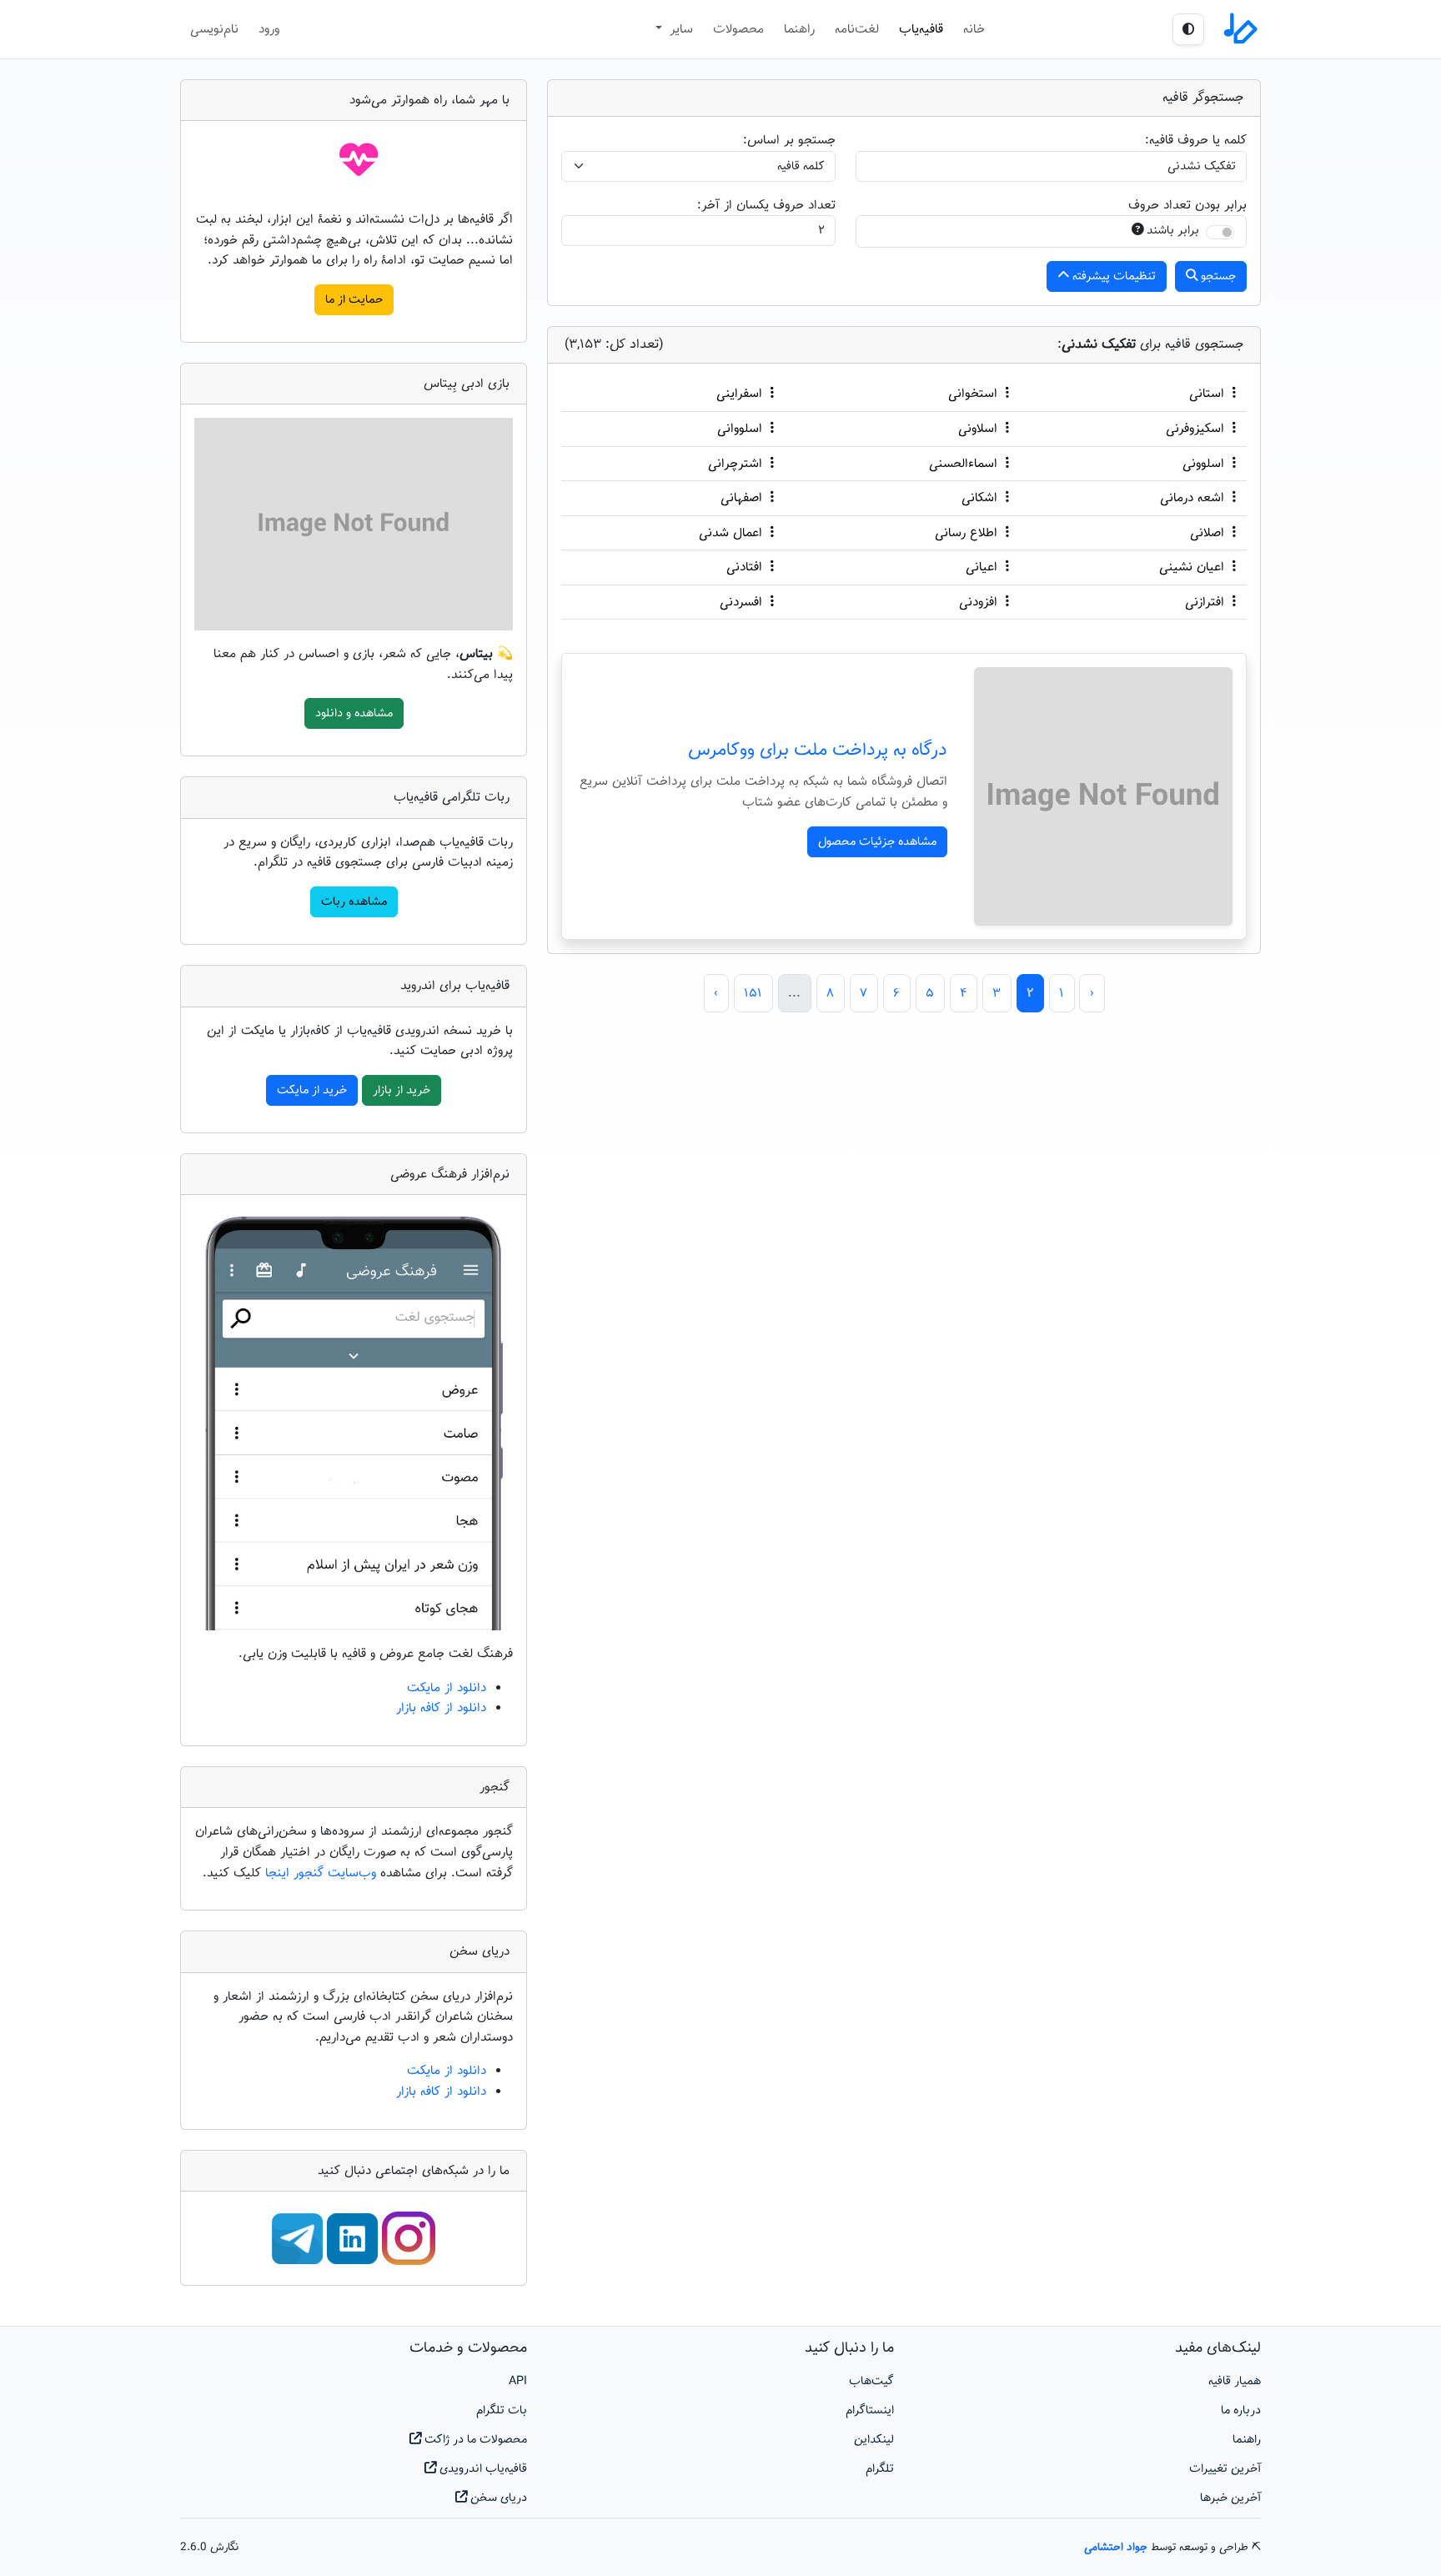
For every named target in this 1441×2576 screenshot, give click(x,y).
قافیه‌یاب (921, 29)
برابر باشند (1173, 231)
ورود (269, 29)
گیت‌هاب (871, 2381)
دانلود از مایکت (447, 1688)
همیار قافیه (1235, 2381)
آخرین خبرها (1230, 2498)
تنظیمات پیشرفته (1112, 276)
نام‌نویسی (214, 29)
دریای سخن (497, 2498)
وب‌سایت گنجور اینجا (323, 1873)
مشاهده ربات (354, 902)
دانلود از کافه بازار (441, 1708)
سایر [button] (679, 29)
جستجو (1217, 276)
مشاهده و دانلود (354, 713)
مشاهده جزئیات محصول (877, 842)
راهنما (799, 29)
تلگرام (880, 2469)
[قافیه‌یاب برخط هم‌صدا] (1239, 29)
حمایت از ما (354, 300)
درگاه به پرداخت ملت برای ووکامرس (818, 751)
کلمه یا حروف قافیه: (1196, 140)
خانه (974, 29)
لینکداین (874, 2440)
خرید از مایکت (312, 1090)
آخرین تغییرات (1225, 2469)
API (518, 2381)
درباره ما (1241, 2410)
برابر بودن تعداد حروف (1187, 205)
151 (753, 993)
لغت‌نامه (857, 29)
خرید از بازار (402, 1090)
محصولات (738, 29)
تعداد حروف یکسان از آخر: (766, 205)
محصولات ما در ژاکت (474, 2440)
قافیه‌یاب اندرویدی (482, 2469)
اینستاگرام (870, 2410)
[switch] (1220, 232)
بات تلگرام (502, 2410)
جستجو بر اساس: (789, 140)
